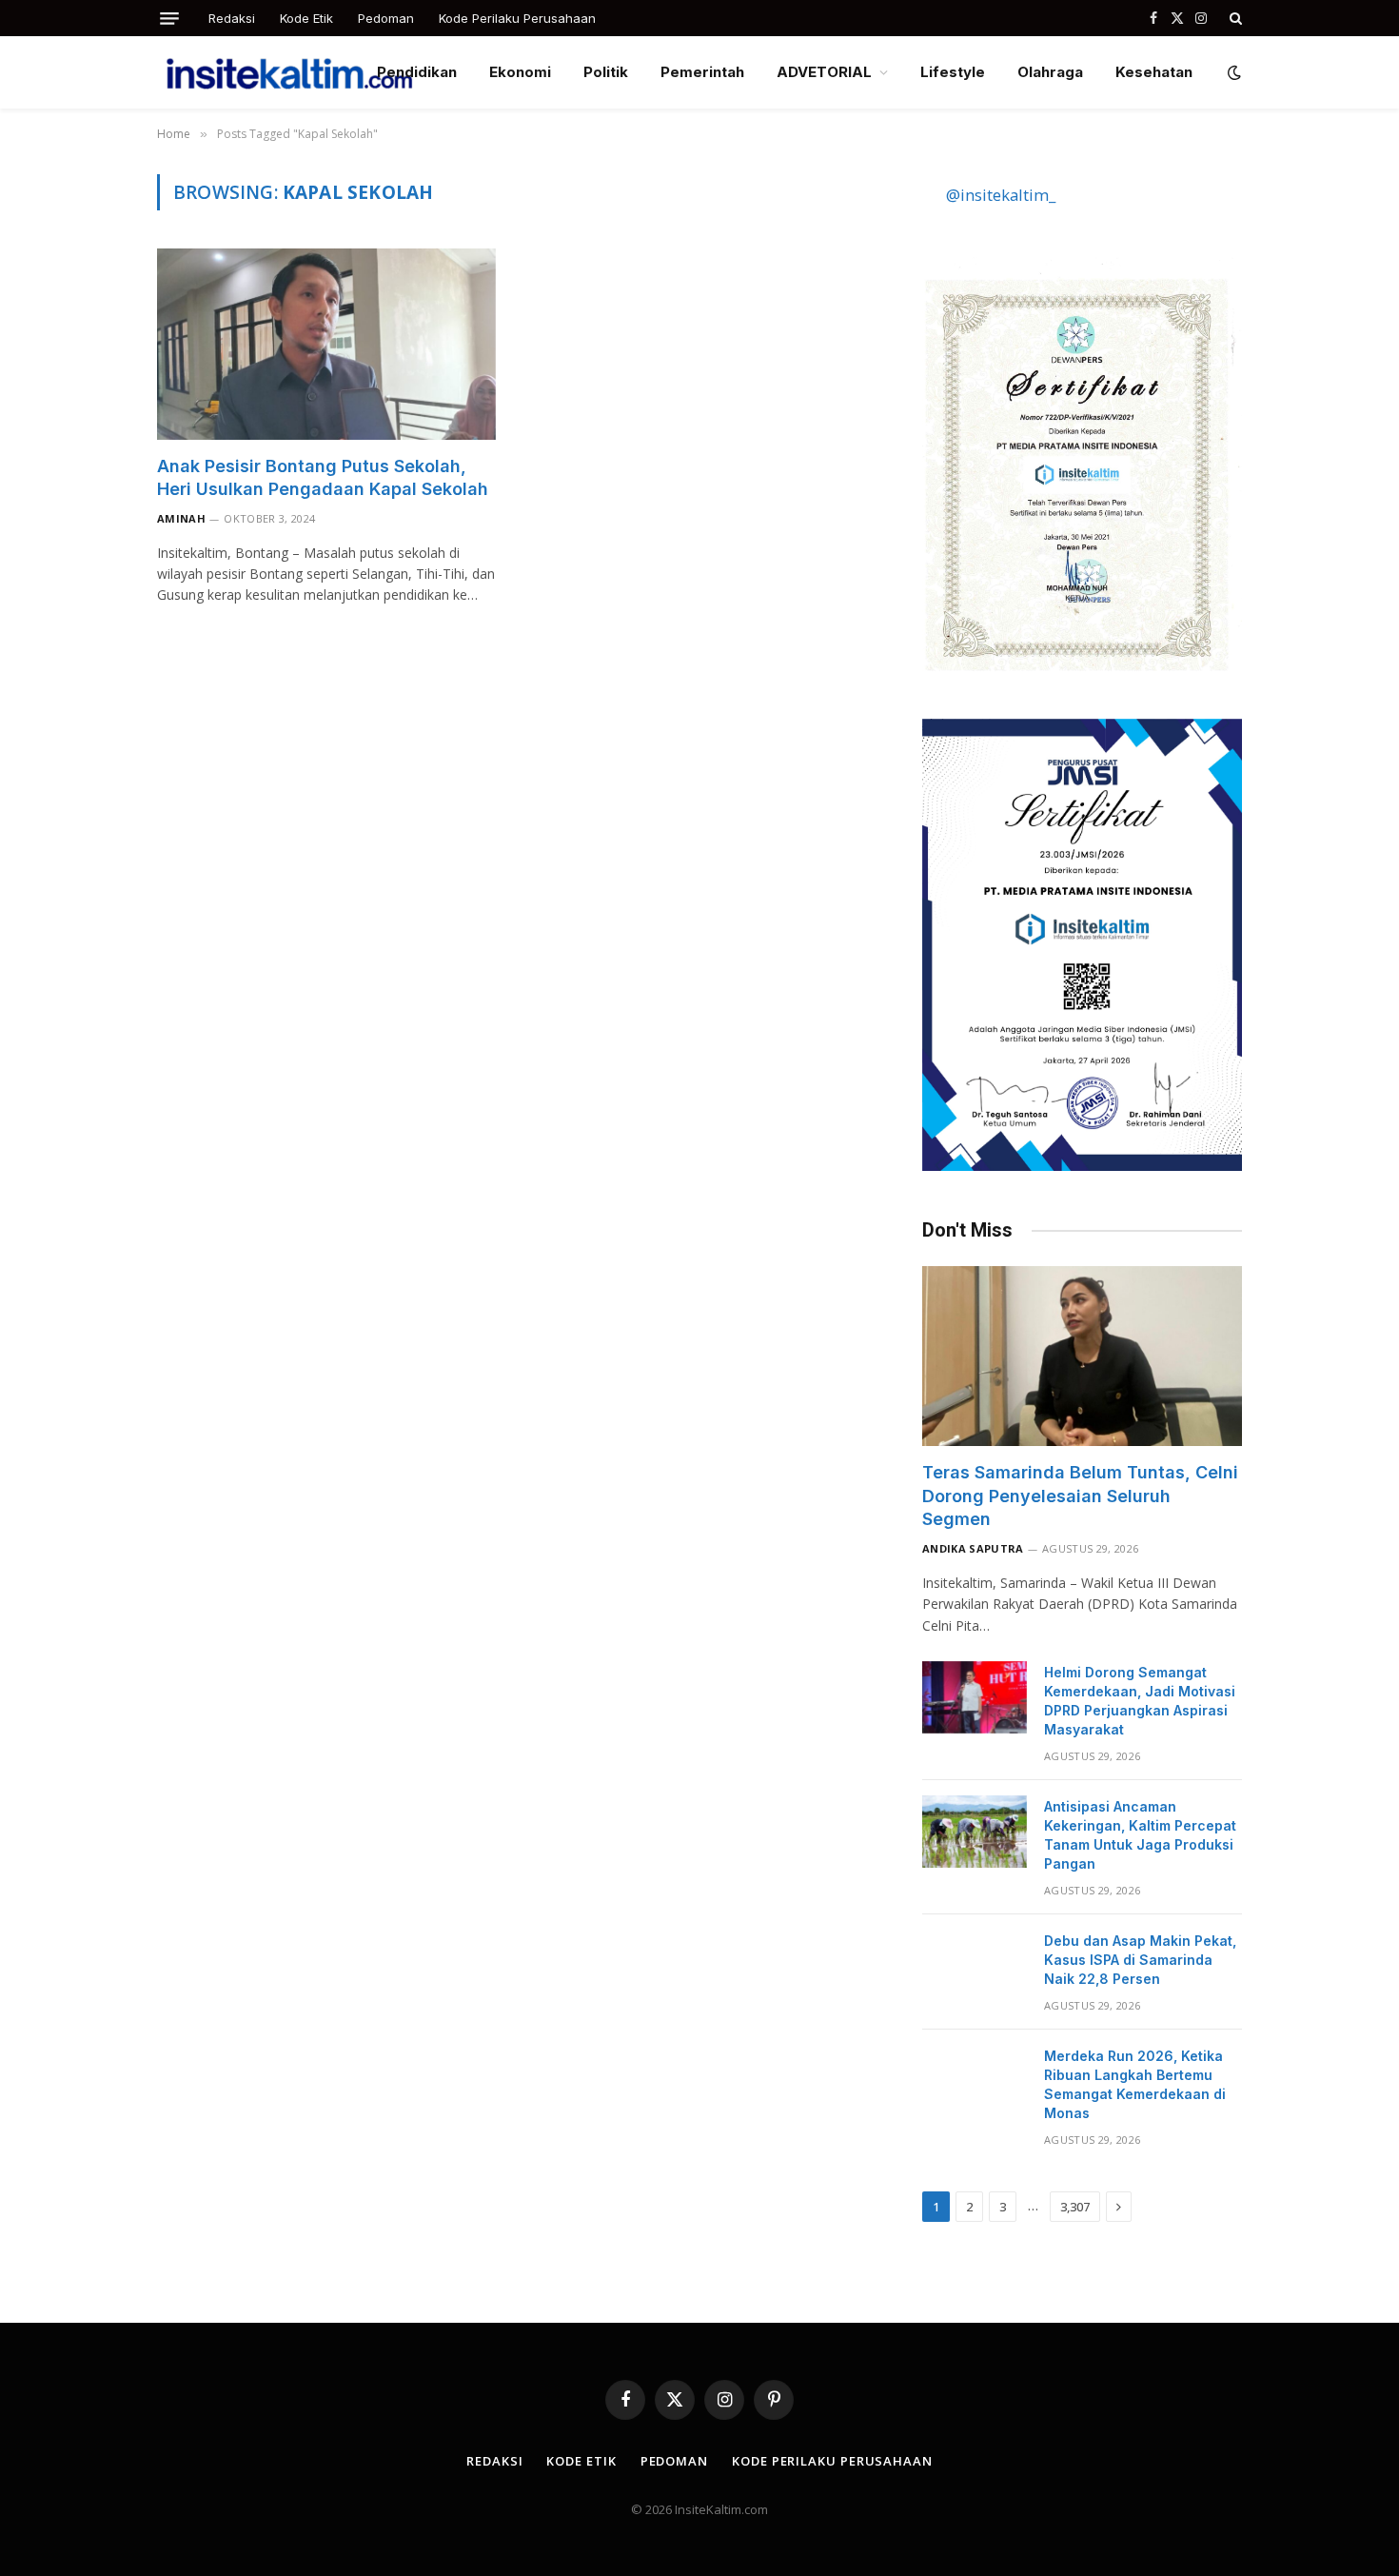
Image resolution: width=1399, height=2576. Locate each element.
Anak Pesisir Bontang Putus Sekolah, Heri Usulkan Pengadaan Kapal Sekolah (323, 477)
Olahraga (1050, 72)
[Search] (1234, 18)
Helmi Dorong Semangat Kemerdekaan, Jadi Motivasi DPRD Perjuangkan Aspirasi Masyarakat (1140, 1701)
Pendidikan (417, 72)
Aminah (181, 518)
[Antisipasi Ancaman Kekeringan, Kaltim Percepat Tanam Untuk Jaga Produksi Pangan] (975, 1832)
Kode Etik (306, 18)
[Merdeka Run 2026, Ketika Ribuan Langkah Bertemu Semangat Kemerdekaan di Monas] (975, 2081)
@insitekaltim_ (1001, 195)
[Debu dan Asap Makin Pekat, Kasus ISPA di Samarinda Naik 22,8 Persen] (975, 1966)
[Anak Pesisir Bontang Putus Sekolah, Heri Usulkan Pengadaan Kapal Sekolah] (326, 344)
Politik (606, 72)
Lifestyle (953, 72)
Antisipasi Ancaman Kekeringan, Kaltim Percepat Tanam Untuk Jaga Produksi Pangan (1140, 1835)
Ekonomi (520, 72)
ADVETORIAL (824, 72)
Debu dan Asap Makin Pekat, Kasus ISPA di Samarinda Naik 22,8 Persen (1140, 1960)
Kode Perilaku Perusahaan (517, 18)
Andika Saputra (973, 1548)
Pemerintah (702, 72)
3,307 (1075, 2207)
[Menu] (169, 19)
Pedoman (386, 18)
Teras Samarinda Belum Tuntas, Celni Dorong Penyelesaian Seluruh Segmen (1080, 1496)
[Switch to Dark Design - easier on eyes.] (1232, 72)
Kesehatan (1154, 72)
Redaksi (232, 18)
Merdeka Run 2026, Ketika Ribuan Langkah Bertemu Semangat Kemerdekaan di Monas (1135, 2084)
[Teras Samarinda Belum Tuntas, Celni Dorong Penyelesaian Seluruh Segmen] (1082, 1356)
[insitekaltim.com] (289, 72)
